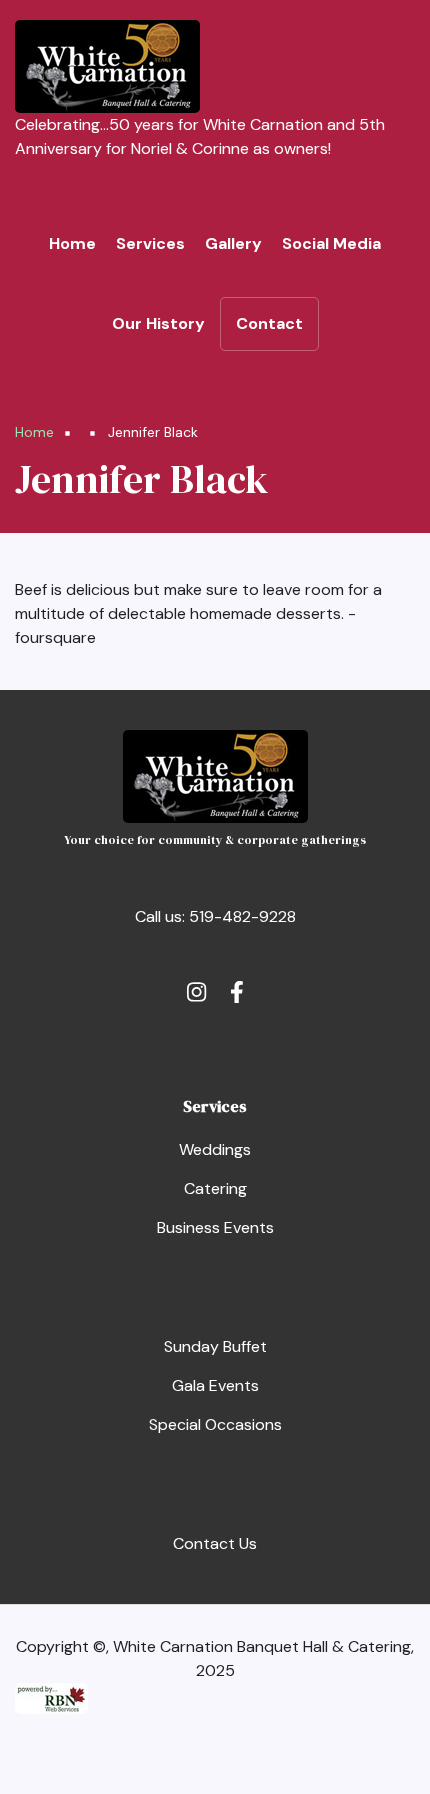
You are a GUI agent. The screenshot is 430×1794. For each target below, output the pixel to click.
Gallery (233, 243)
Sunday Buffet (215, 1346)
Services (150, 243)
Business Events (215, 1227)
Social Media (331, 243)
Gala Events (215, 1385)
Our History (158, 323)
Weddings (215, 1149)
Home (72, 243)
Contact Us (215, 1543)
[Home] (107, 65)
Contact (269, 323)
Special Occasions (215, 1424)
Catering (215, 1188)
